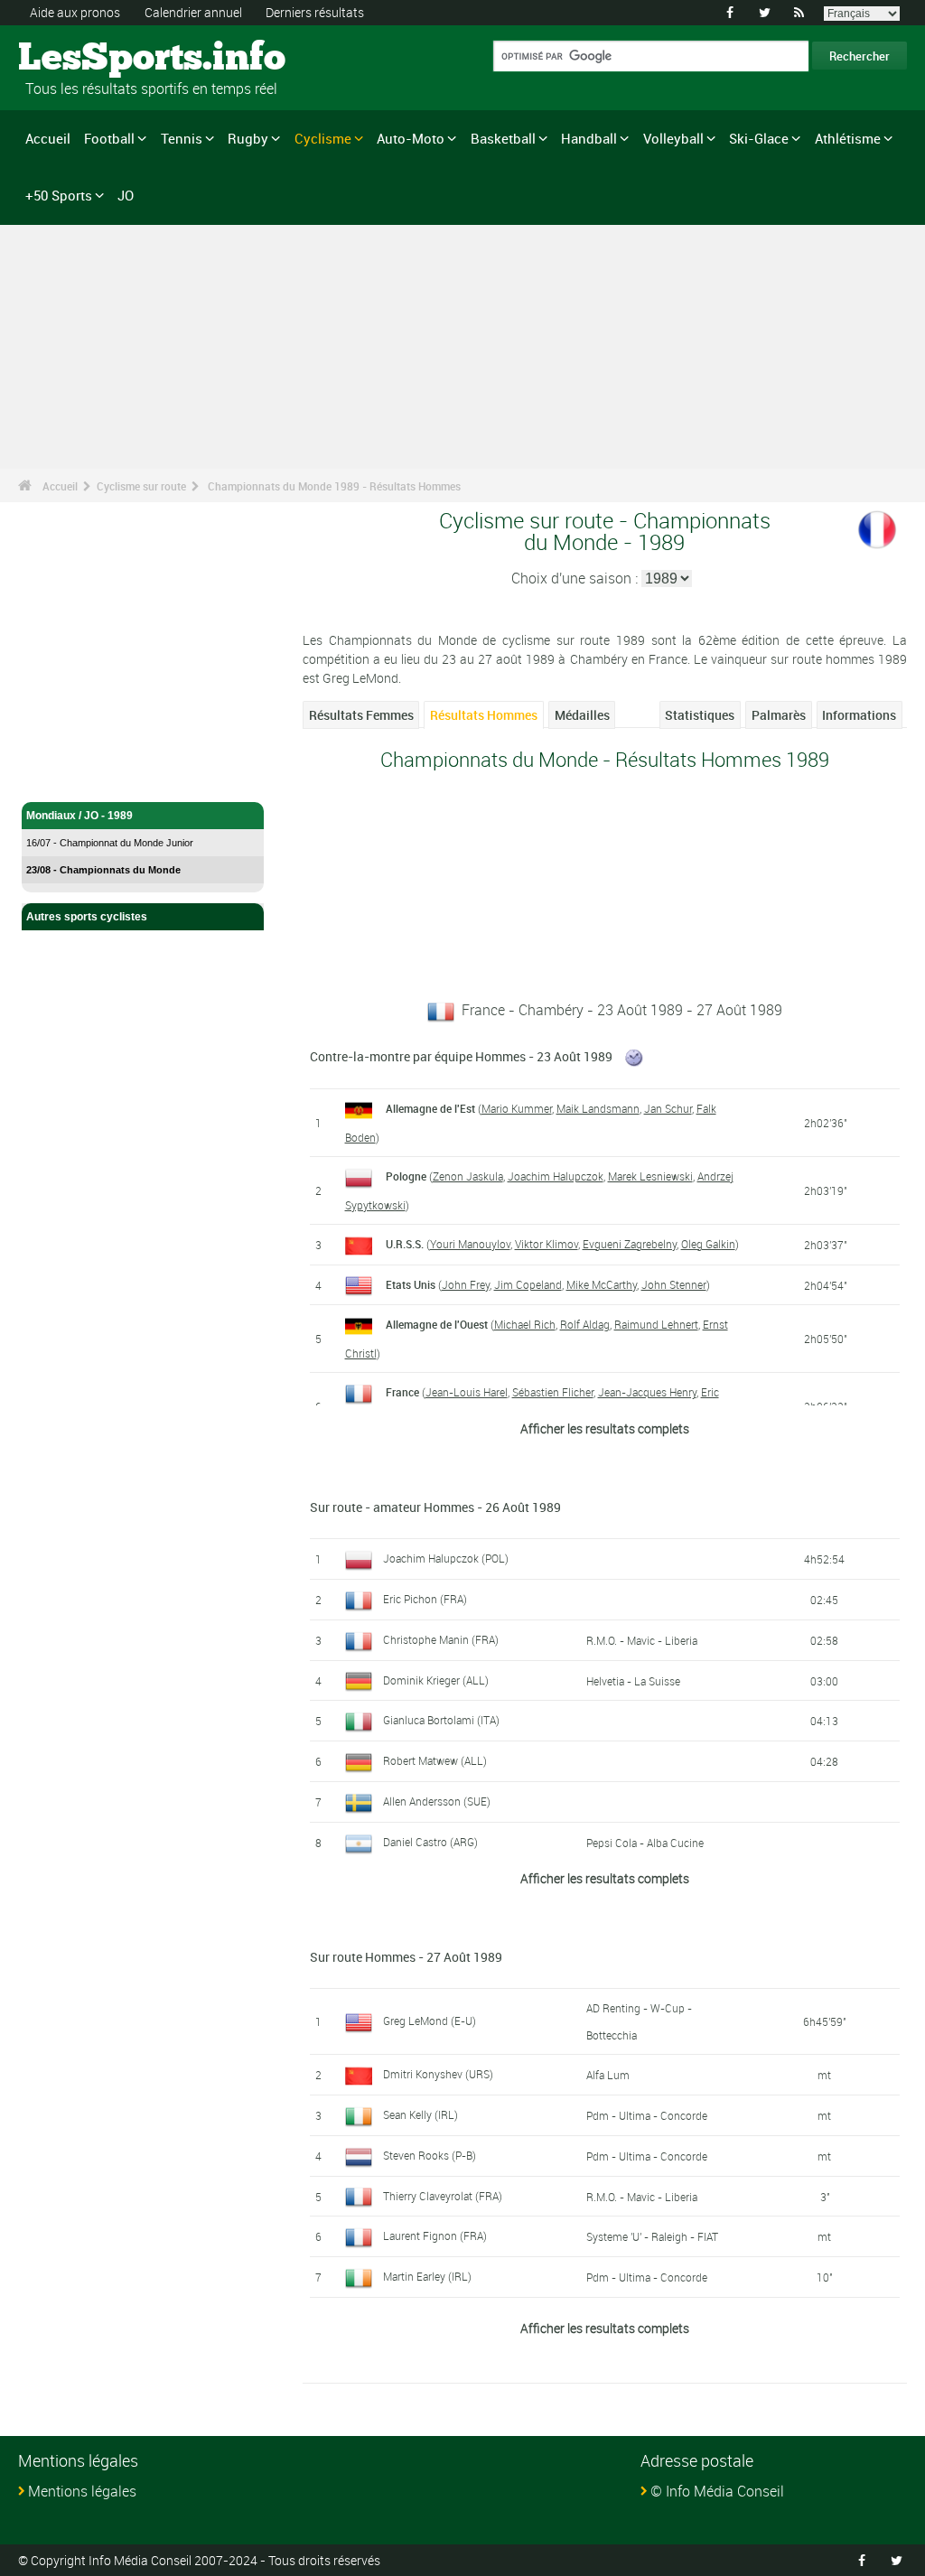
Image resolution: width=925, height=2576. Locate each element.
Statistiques (700, 715)
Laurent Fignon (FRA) (435, 2235)
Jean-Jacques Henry (647, 1392)
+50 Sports (59, 195)
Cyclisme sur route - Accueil (99, 778)
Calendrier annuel (193, 12)
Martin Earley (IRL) (427, 2276)
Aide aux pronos (75, 12)
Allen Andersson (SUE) (437, 1801)
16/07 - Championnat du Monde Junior (110, 843)
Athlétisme (848, 138)
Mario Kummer (517, 1108)
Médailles (582, 715)
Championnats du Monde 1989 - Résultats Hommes (334, 486)
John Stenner (674, 1284)
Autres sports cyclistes (87, 917)
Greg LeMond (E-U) (430, 2021)
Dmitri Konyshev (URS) (438, 2074)
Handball (589, 138)
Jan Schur (668, 1108)
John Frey (466, 1284)
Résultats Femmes (361, 715)
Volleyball (673, 138)
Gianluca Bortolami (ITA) (441, 1720)
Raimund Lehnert (656, 1324)
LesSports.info (86, 59)
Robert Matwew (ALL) (435, 1760)
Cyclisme (323, 138)
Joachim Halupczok (556, 1176)
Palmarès (779, 715)
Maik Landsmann (598, 1108)
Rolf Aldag (585, 1324)
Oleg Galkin (708, 1244)
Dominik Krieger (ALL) (436, 1680)
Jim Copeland (528, 1284)
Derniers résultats (315, 12)
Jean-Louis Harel (467, 1392)
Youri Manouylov (470, 1244)
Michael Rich (525, 1324)
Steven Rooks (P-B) (430, 2155)
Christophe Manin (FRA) (441, 1639)
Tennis (182, 138)
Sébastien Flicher (553, 1392)
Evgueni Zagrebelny (630, 1244)
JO (126, 195)
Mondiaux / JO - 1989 (79, 816)
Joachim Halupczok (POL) (446, 1558)
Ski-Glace (759, 138)
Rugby (248, 138)
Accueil (48, 138)
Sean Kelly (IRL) (420, 2114)
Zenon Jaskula (468, 1176)
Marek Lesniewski (650, 1176)
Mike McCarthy (602, 1284)
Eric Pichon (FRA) (425, 1599)
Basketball (503, 138)
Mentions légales (82, 2491)
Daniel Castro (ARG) (430, 1842)
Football (109, 138)
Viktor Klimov (547, 1244)
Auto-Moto (411, 138)
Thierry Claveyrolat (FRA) (443, 2196)
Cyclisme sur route (141, 486)
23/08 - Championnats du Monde (103, 870)
